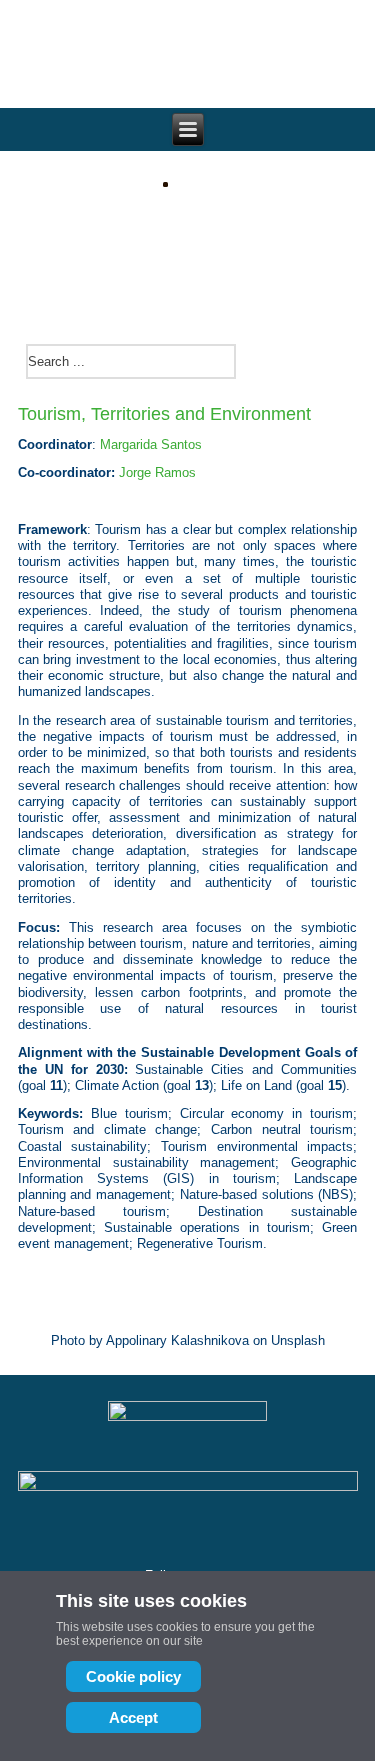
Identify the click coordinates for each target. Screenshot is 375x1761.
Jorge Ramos (157, 472)
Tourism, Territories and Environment (164, 414)
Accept (133, 1717)
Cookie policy (133, 1676)
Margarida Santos (151, 444)
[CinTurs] (187, 247)
